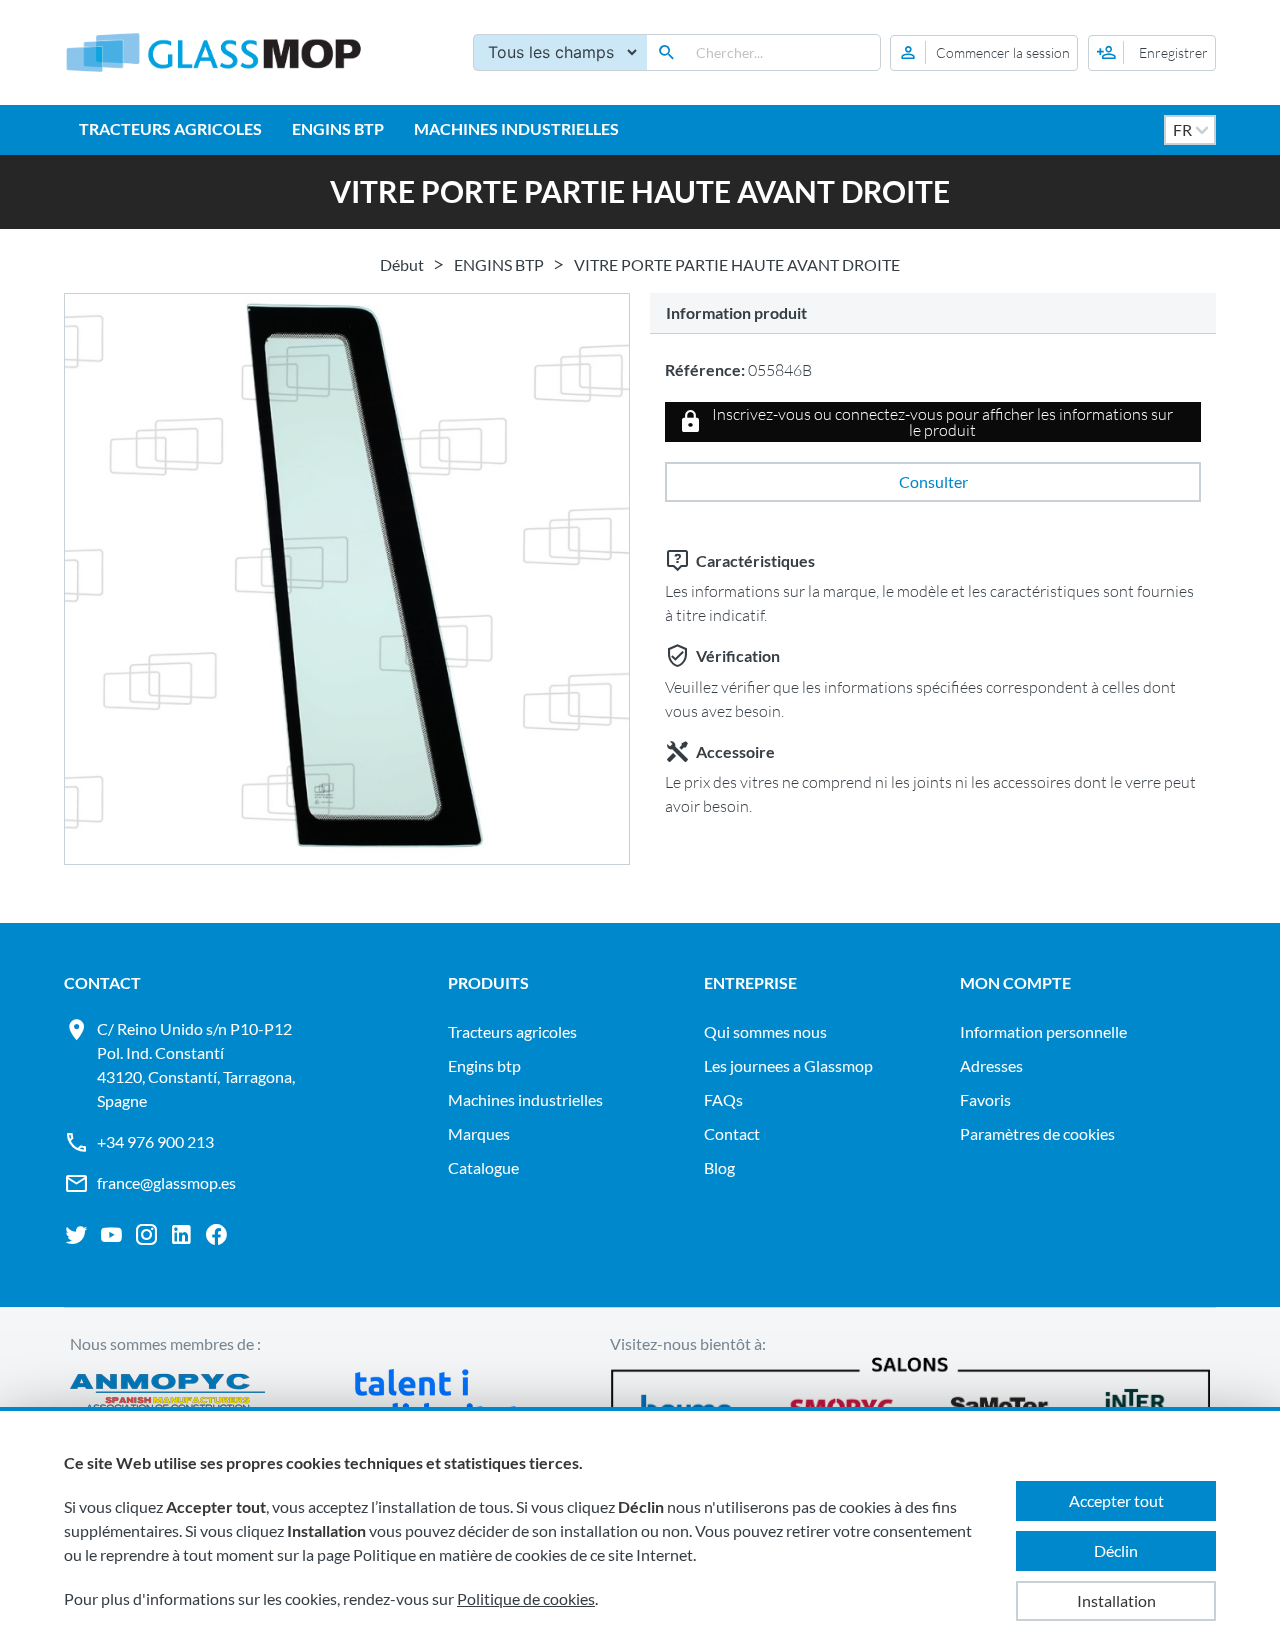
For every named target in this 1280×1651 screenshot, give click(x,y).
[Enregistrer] (1152, 53)
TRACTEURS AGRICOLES (170, 128)
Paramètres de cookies (1037, 1133)
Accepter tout (1116, 1500)
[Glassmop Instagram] (146, 1235)
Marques (479, 1133)
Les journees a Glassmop (788, 1065)
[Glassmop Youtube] (111, 1235)
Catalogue (483, 1167)
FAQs (723, 1099)
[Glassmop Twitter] (76, 1235)
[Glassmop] (214, 52)
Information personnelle (1043, 1031)
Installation (1116, 1600)
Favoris (985, 1099)
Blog (719, 1167)
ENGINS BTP (338, 128)
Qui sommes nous (765, 1031)
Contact (732, 1133)
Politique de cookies (526, 1598)
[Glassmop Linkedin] (181, 1235)
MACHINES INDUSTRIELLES (516, 128)
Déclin (1116, 1550)
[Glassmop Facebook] (216, 1235)
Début (402, 264)
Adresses (991, 1065)
